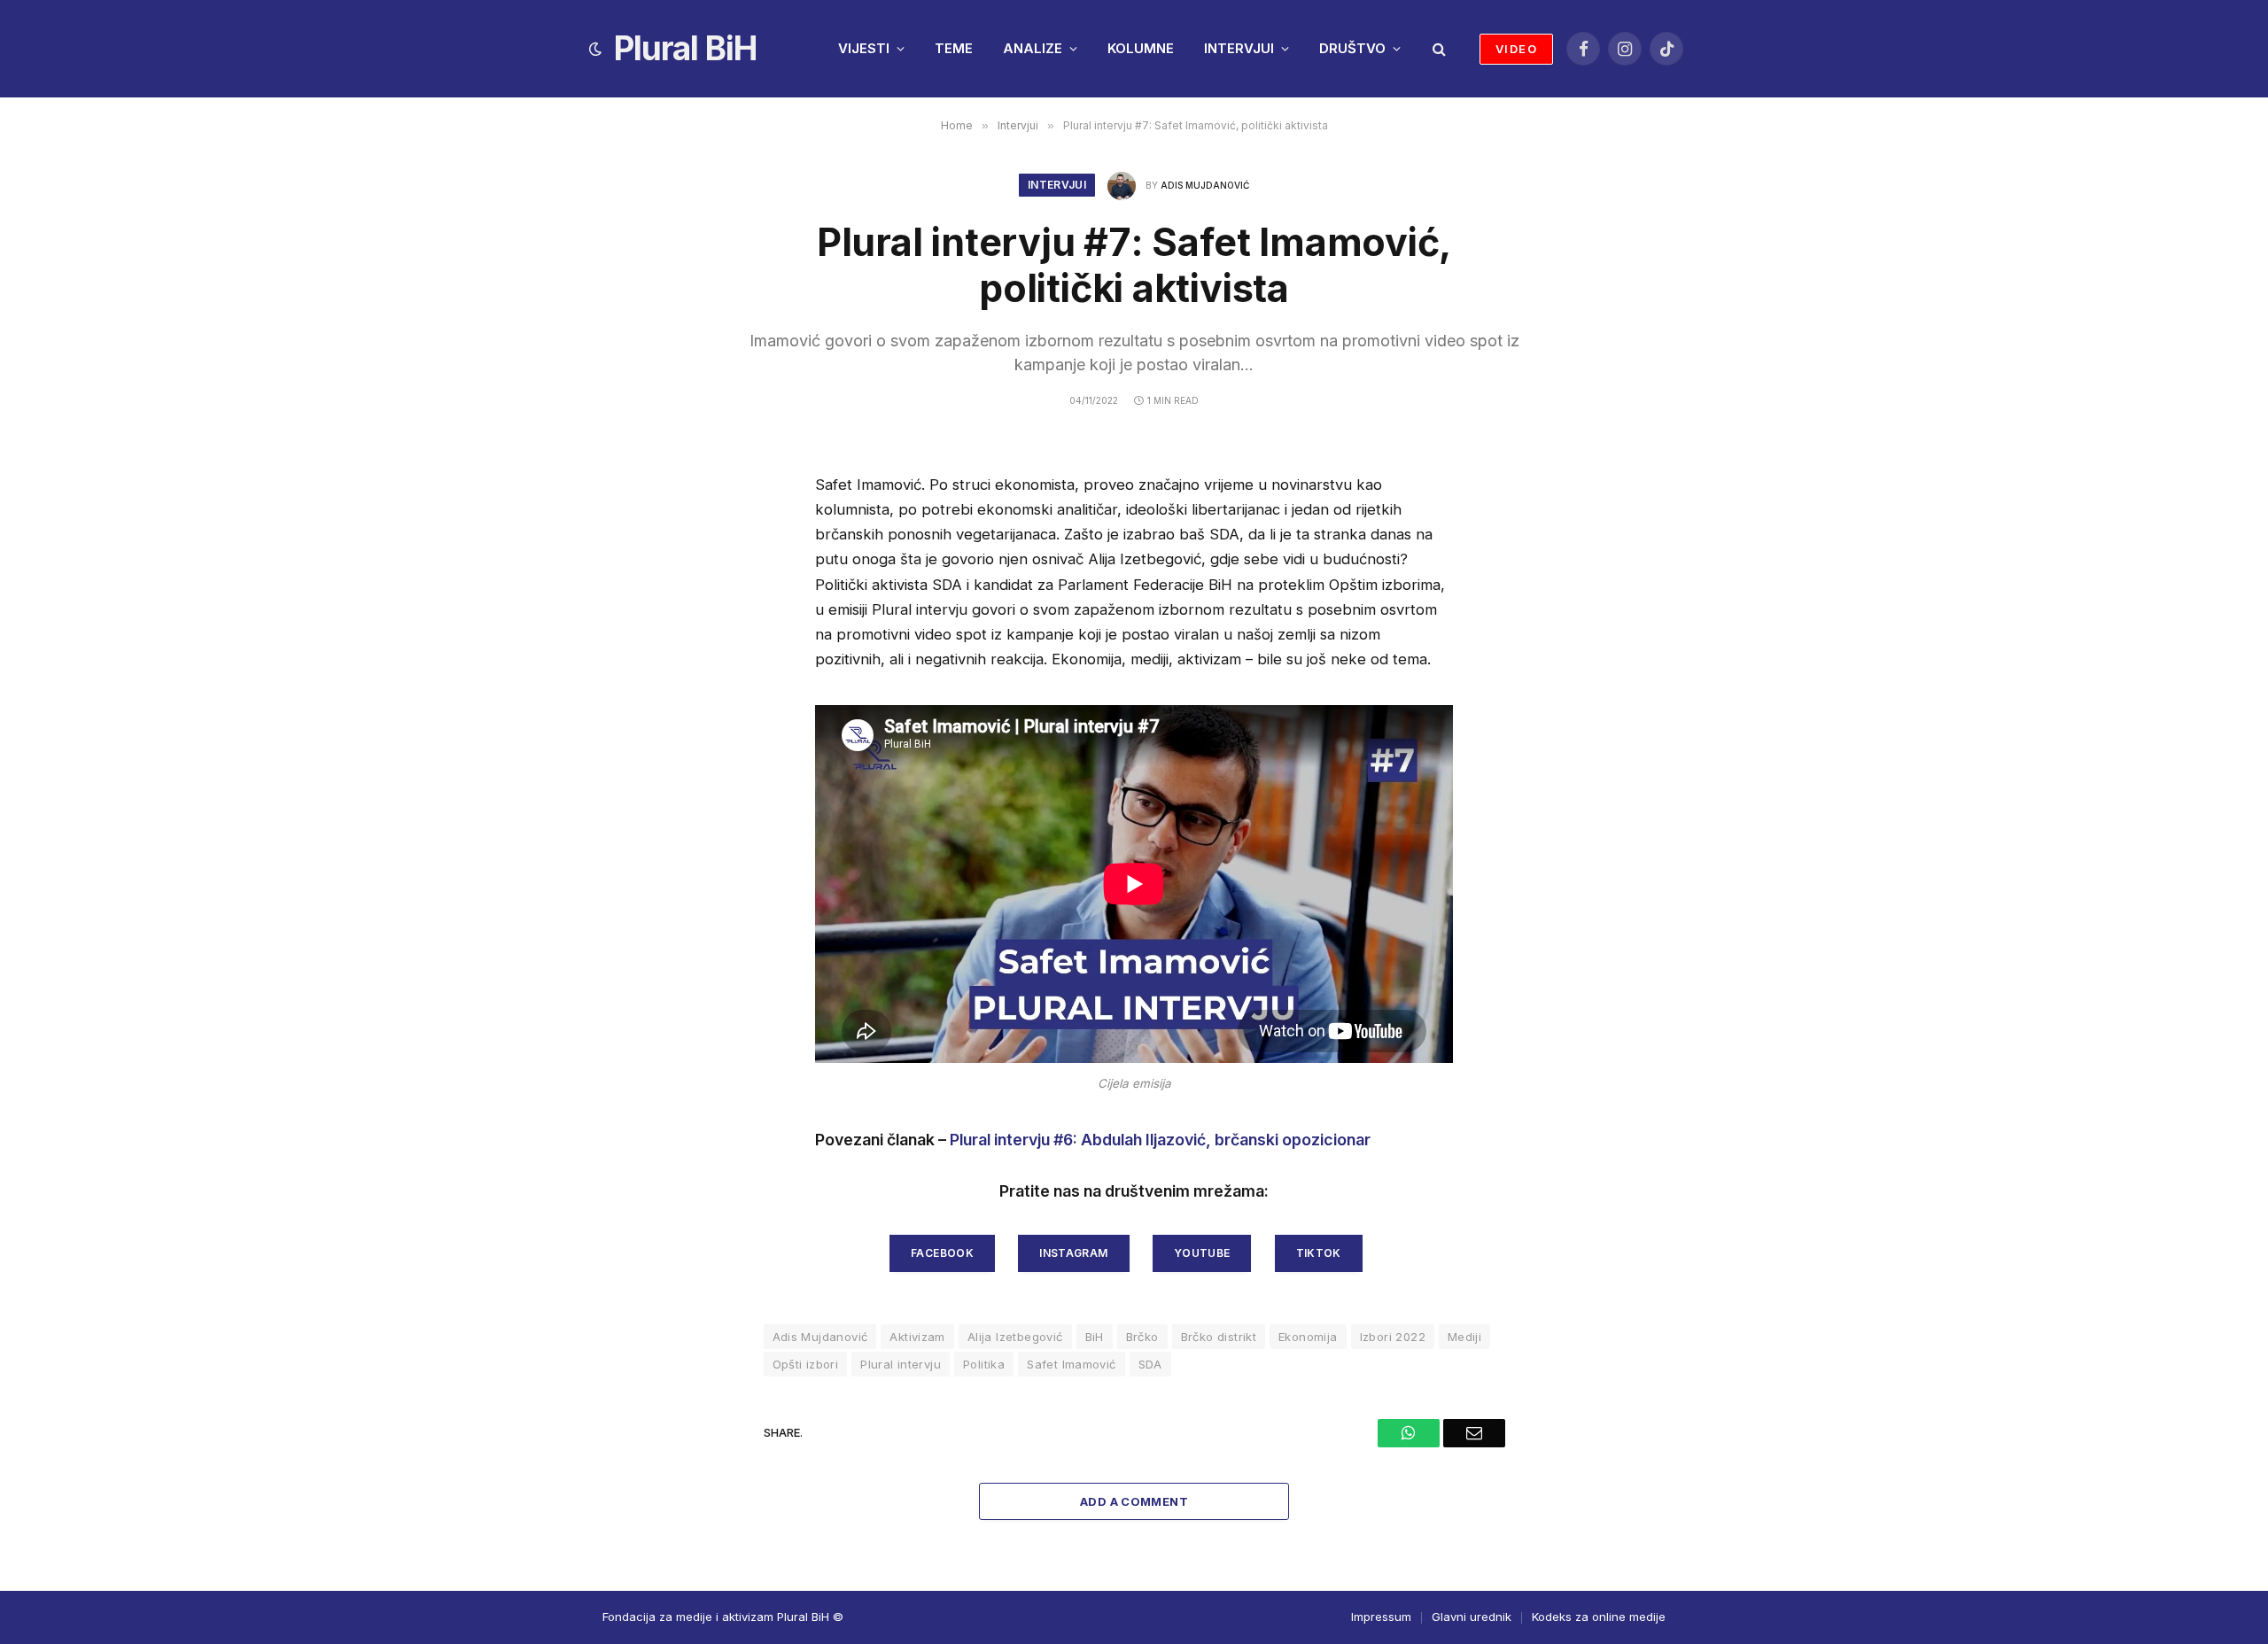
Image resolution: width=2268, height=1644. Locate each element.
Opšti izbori (806, 1364)
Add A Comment (1134, 1501)
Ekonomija (1308, 1337)
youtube (1202, 1253)
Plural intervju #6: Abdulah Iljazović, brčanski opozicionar (1160, 1140)
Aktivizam (917, 1337)
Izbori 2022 (1393, 1337)
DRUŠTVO (1352, 48)
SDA (1150, 1364)
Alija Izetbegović (1015, 1337)
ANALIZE (1033, 48)
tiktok (1319, 1253)
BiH (1095, 1337)
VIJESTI (864, 48)
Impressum (1381, 1617)
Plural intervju (901, 1364)
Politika (984, 1364)
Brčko (1142, 1337)
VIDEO (1516, 49)
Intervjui (1057, 185)
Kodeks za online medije (1599, 1617)
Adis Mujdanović (1205, 185)
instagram (1073, 1253)
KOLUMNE (1141, 48)
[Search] (1437, 49)
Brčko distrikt (1219, 1337)
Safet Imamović (1071, 1364)
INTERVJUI (1239, 48)
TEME (954, 48)
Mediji (1464, 1337)
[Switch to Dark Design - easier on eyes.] (595, 49)
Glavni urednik (1472, 1617)
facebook (942, 1253)
